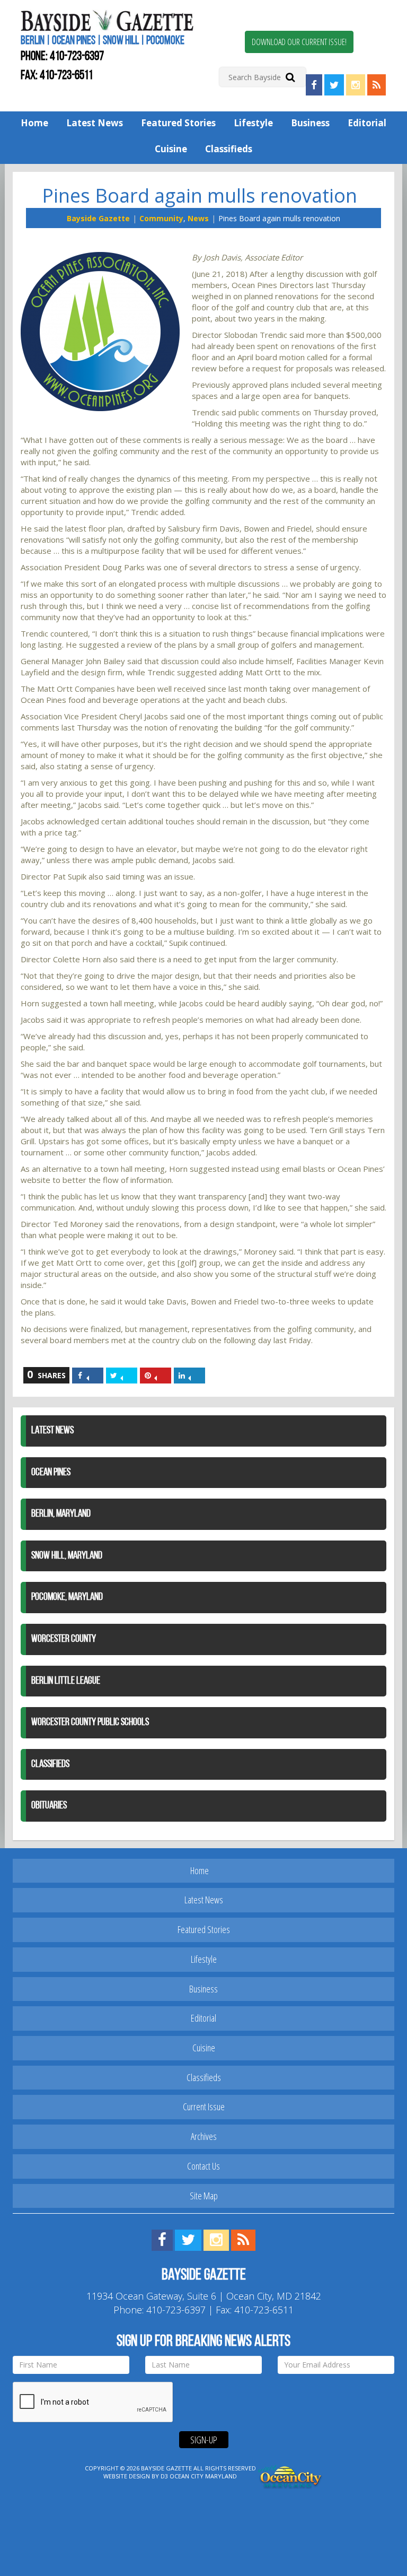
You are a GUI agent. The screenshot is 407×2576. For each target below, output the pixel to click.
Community (161, 218)
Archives (204, 2136)
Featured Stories (178, 123)
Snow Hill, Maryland (67, 1556)
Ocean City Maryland (203, 2476)
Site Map (204, 2196)
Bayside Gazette (98, 218)
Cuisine (171, 149)
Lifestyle (253, 123)
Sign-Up (204, 2440)
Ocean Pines (51, 1473)
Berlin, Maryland (61, 1514)
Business (310, 123)
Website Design (127, 2476)
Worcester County (64, 1639)
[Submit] (290, 77)
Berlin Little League (66, 1681)
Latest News (95, 123)
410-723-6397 (77, 57)
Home (34, 123)
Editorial (367, 123)
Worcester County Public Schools (90, 1722)
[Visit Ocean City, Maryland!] (290, 2475)
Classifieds (229, 149)
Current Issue (204, 2107)
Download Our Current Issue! (299, 42)
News (198, 218)
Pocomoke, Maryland (67, 1597)
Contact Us (203, 2166)
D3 (164, 2476)
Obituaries (49, 1806)
